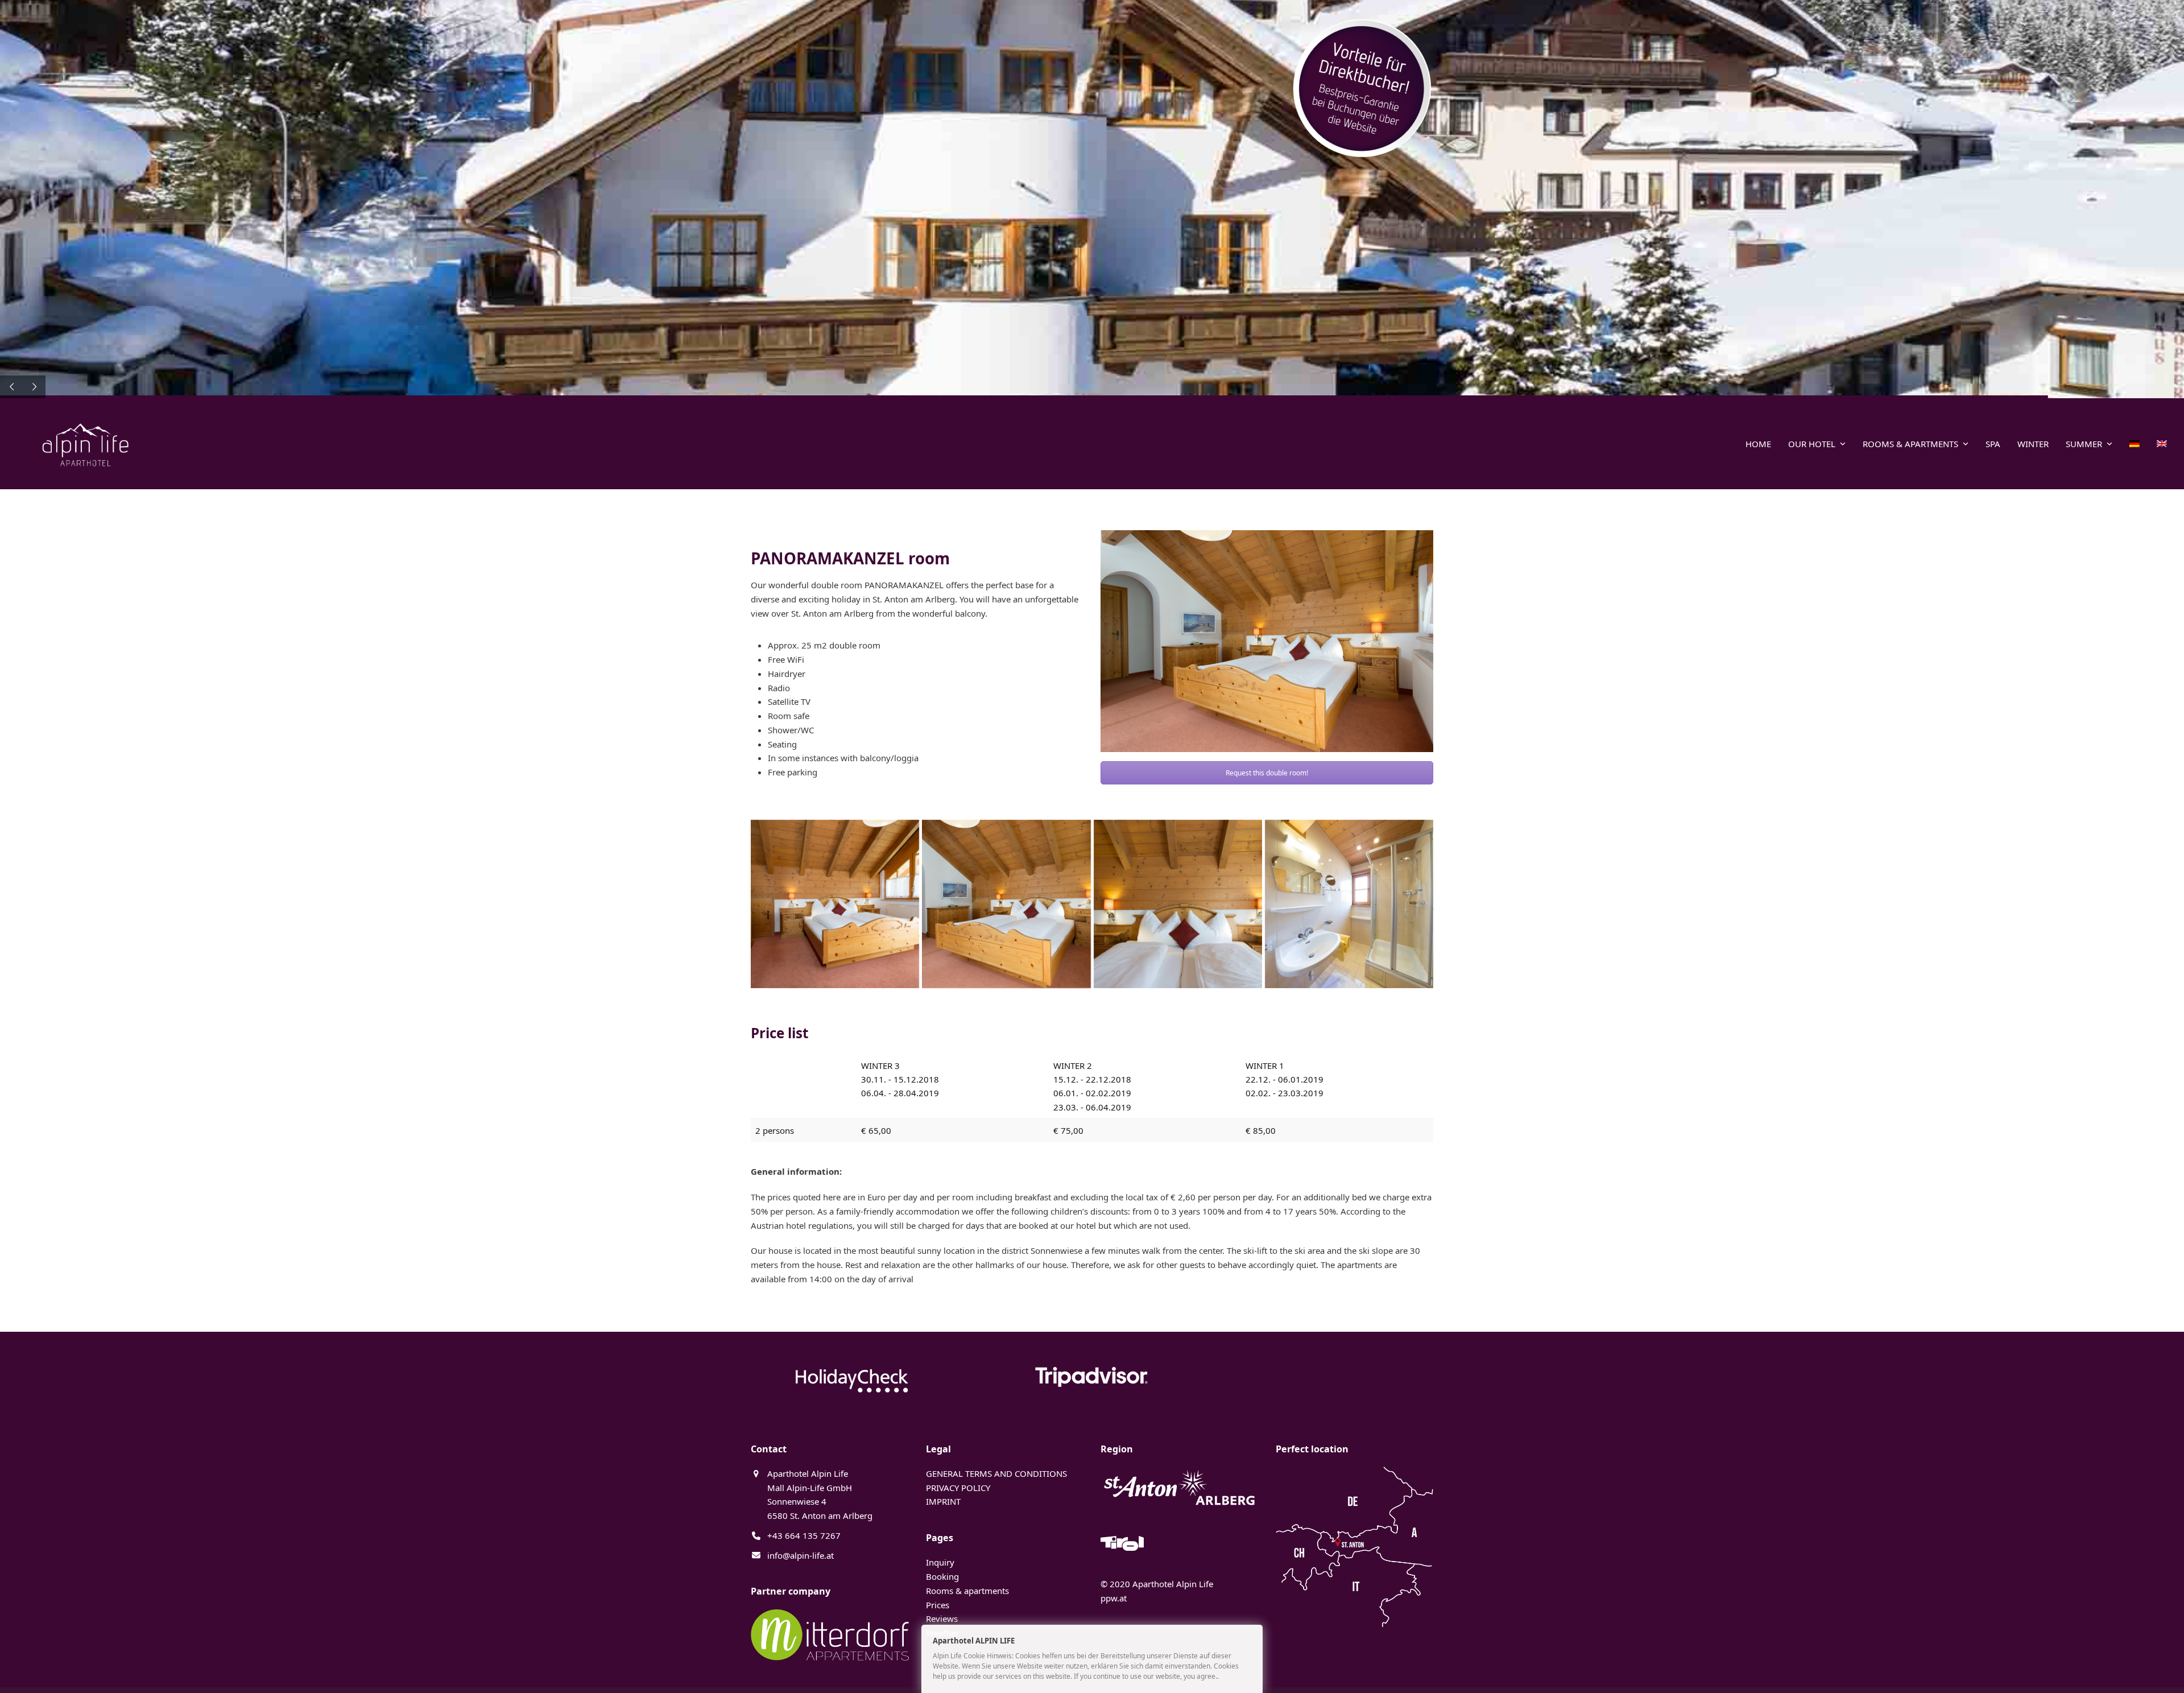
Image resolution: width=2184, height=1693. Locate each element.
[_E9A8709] (1349, 904)
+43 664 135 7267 (804, 1535)
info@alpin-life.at (801, 1555)
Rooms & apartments (967, 1591)
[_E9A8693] (835, 904)
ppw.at (1114, 1598)
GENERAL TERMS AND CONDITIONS (996, 1473)
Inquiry (940, 1562)
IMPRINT (943, 1501)
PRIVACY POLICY (958, 1488)
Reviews (942, 1618)
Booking (942, 1576)
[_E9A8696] (1006, 904)
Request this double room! (1267, 773)
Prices (938, 1605)
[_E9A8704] (1178, 904)
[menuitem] (2135, 444)
